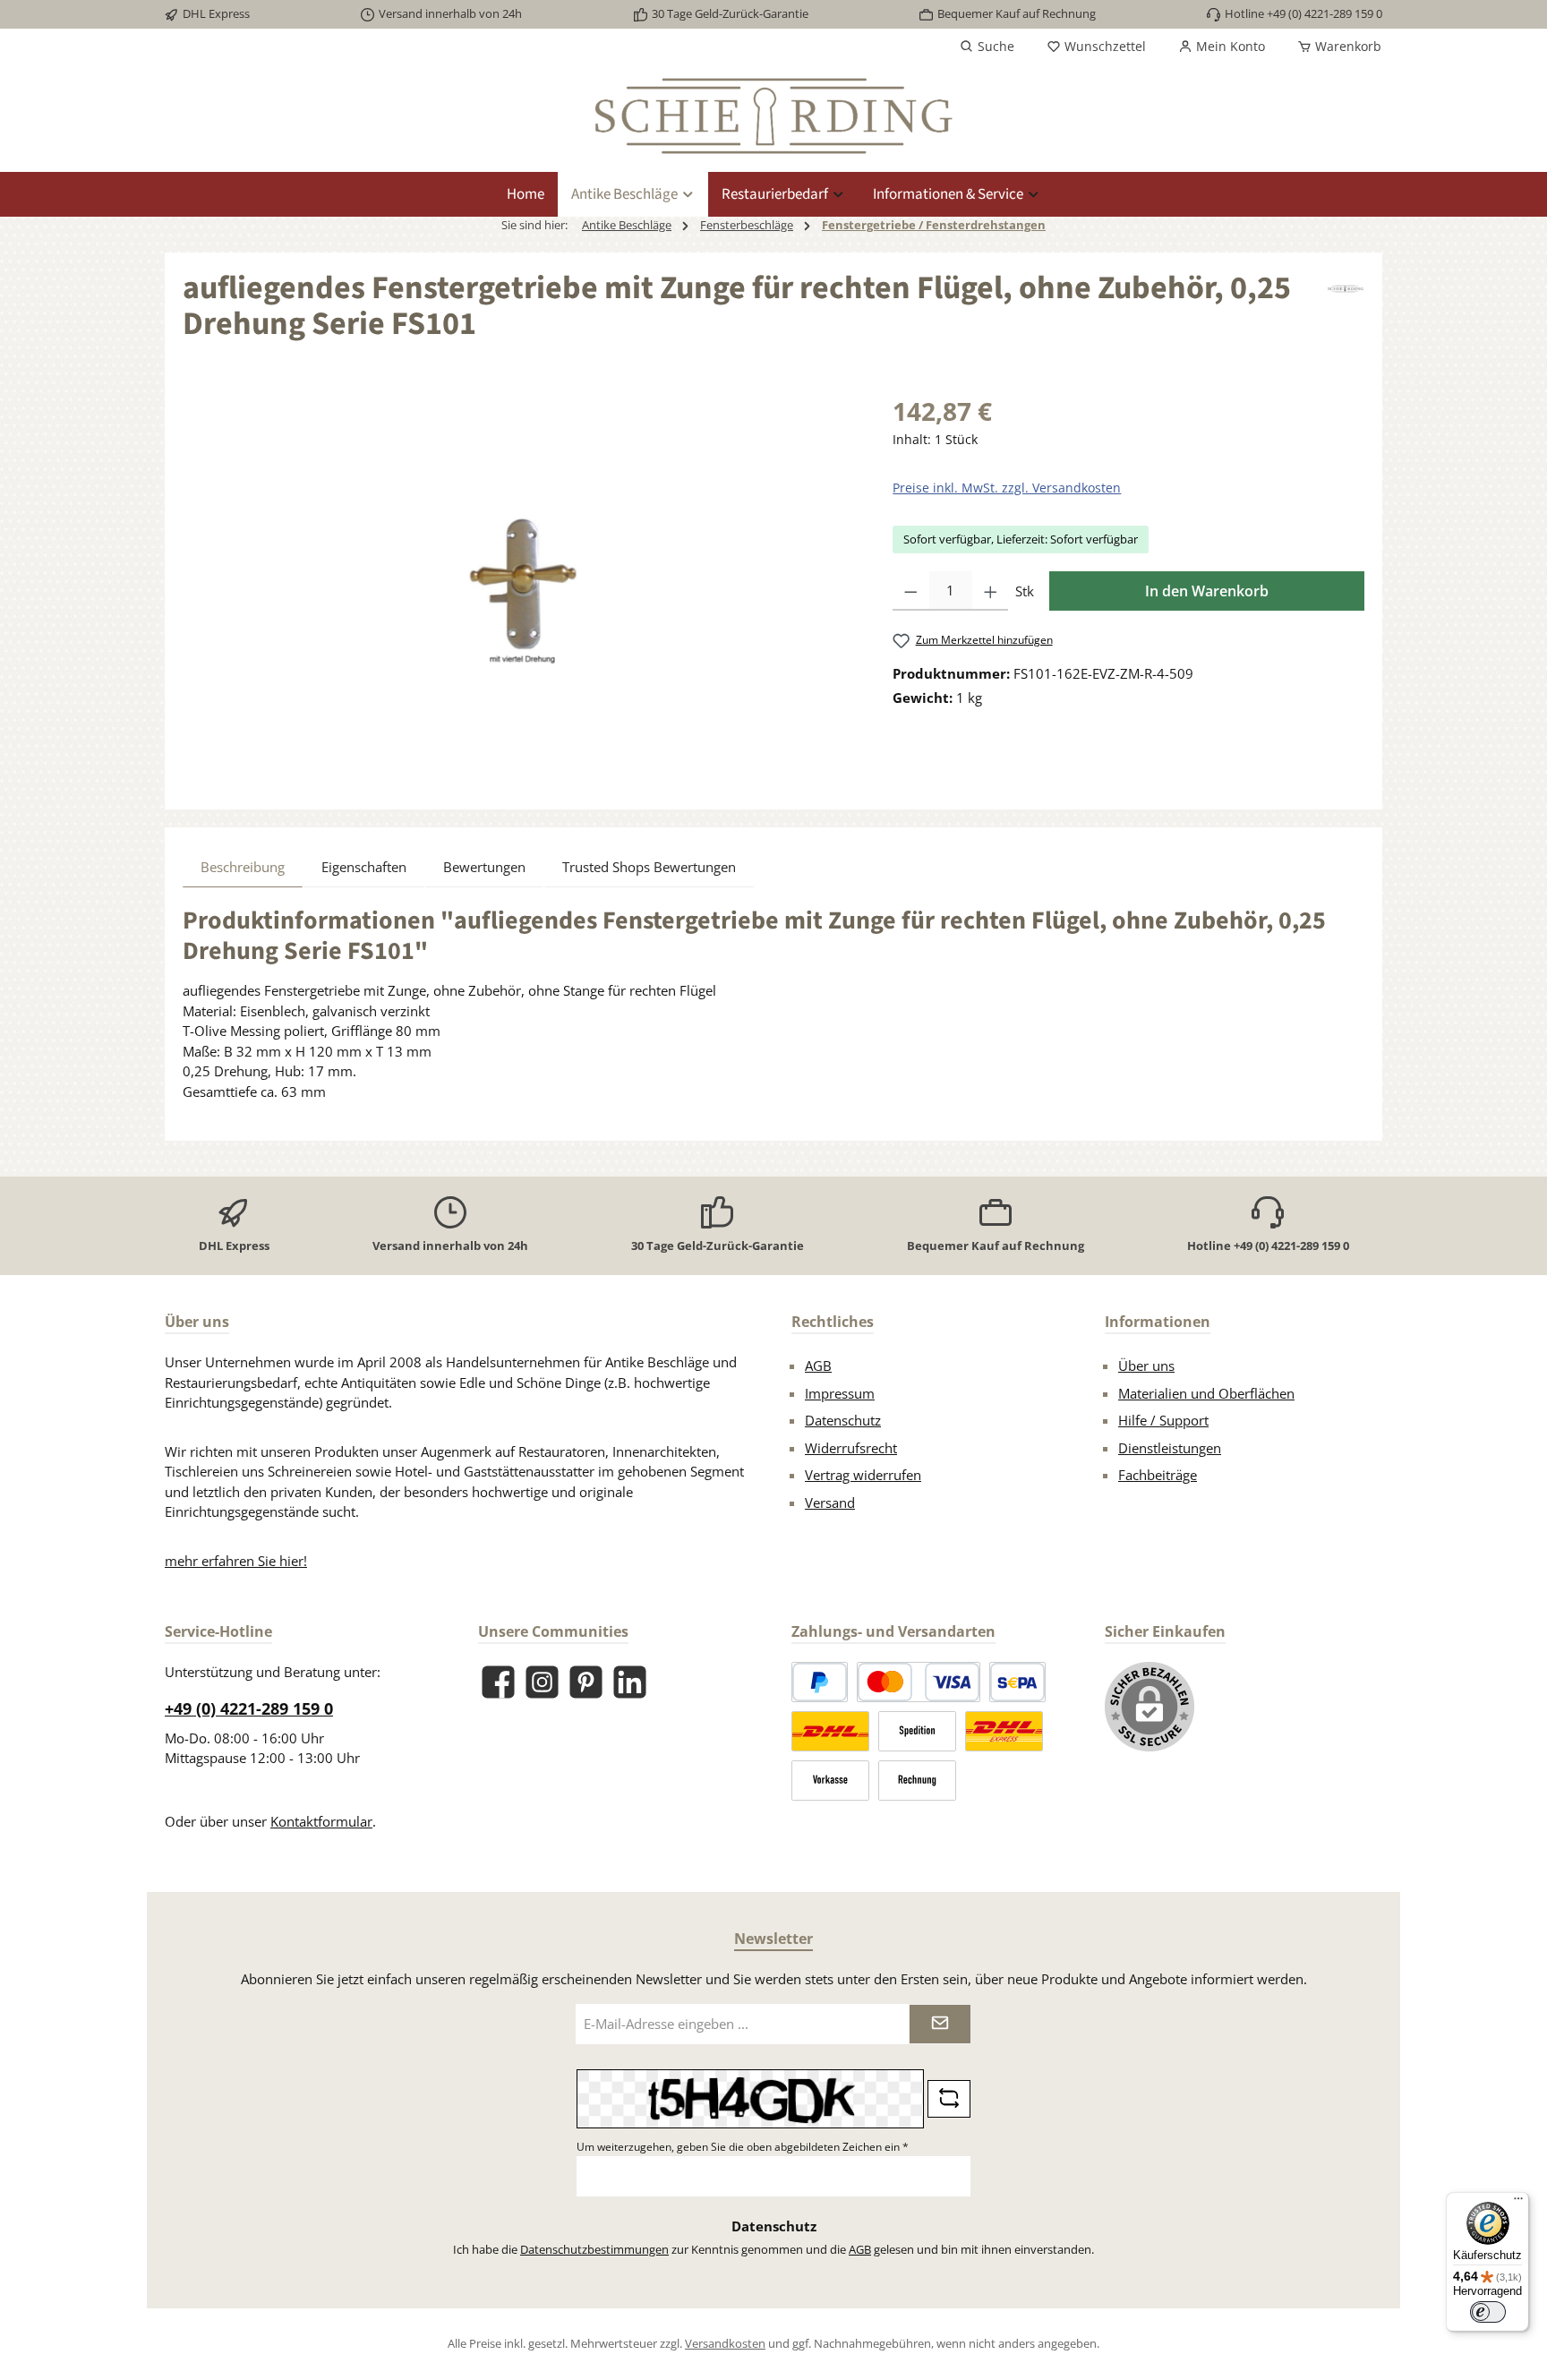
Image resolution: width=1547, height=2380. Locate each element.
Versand (830, 1502)
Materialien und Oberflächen (1206, 1393)
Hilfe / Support (1163, 1420)
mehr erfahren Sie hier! (236, 1561)
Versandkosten (725, 2343)
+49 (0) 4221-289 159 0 (249, 1708)
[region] (520, 585)
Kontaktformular (321, 1821)
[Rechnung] (917, 1781)
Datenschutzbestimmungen (594, 2249)
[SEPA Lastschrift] (1017, 1682)
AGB (818, 1366)
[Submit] (940, 2024)
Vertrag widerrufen (863, 1475)
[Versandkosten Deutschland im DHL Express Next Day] (1004, 1731)
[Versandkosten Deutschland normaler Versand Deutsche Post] (830, 1731)
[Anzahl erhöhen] (991, 591)
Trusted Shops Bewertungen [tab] (649, 867)
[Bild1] (520, 584)
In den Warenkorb (1207, 591)
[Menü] (1518, 2203)
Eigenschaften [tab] (364, 867)
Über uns (1146, 1366)
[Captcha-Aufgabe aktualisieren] (949, 2099)
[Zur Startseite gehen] (773, 116)
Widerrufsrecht (851, 1448)
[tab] (243, 867)
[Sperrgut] (917, 1731)
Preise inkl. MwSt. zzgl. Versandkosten (1007, 488)
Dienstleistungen (1170, 1448)
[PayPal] (820, 1682)
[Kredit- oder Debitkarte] (919, 1682)
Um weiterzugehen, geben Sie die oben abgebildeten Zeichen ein (743, 2147)
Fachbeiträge (1158, 1475)
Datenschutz (843, 1420)
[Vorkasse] (830, 1781)
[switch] (1488, 2312)
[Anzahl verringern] (911, 591)
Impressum (840, 1393)
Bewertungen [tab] (484, 867)
